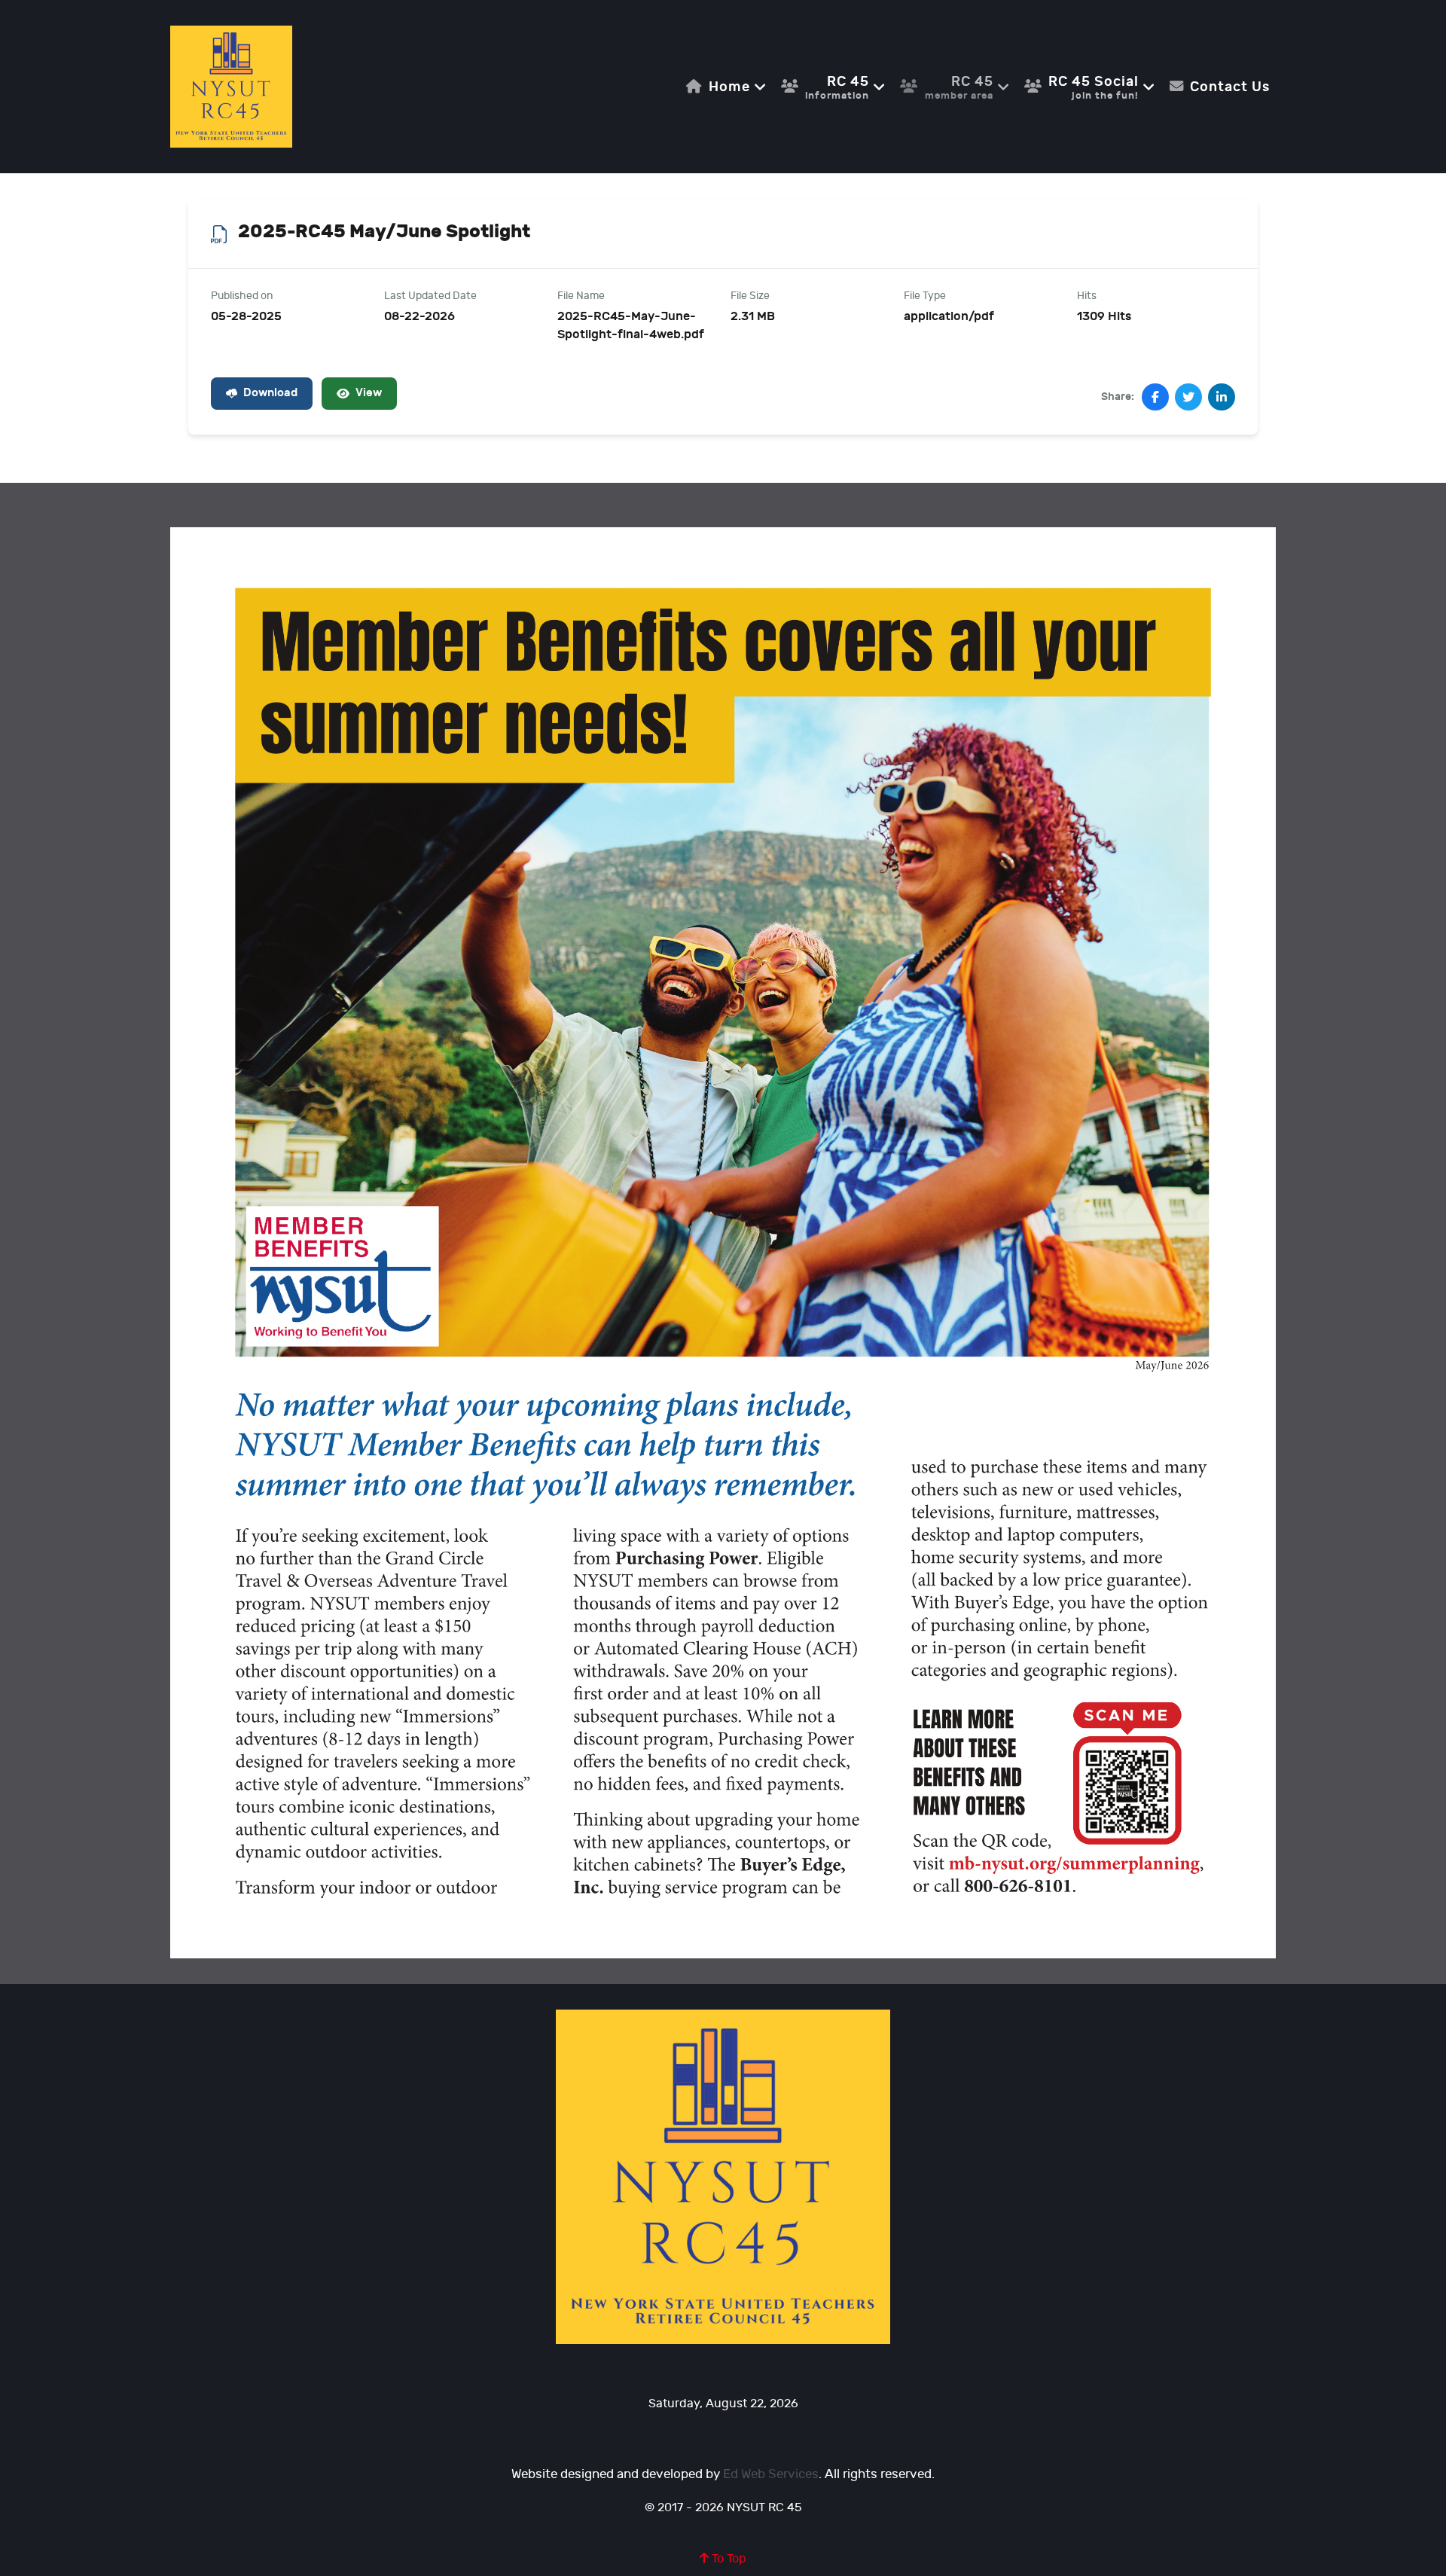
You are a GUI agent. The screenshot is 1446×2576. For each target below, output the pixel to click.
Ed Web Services (771, 2474)
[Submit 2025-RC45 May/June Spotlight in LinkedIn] (1222, 397)
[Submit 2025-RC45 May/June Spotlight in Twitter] (1188, 397)
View (369, 393)
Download (270, 393)
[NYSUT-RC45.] (231, 86)
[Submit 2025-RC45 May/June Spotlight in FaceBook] (1155, 397)
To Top (728, 2559)
